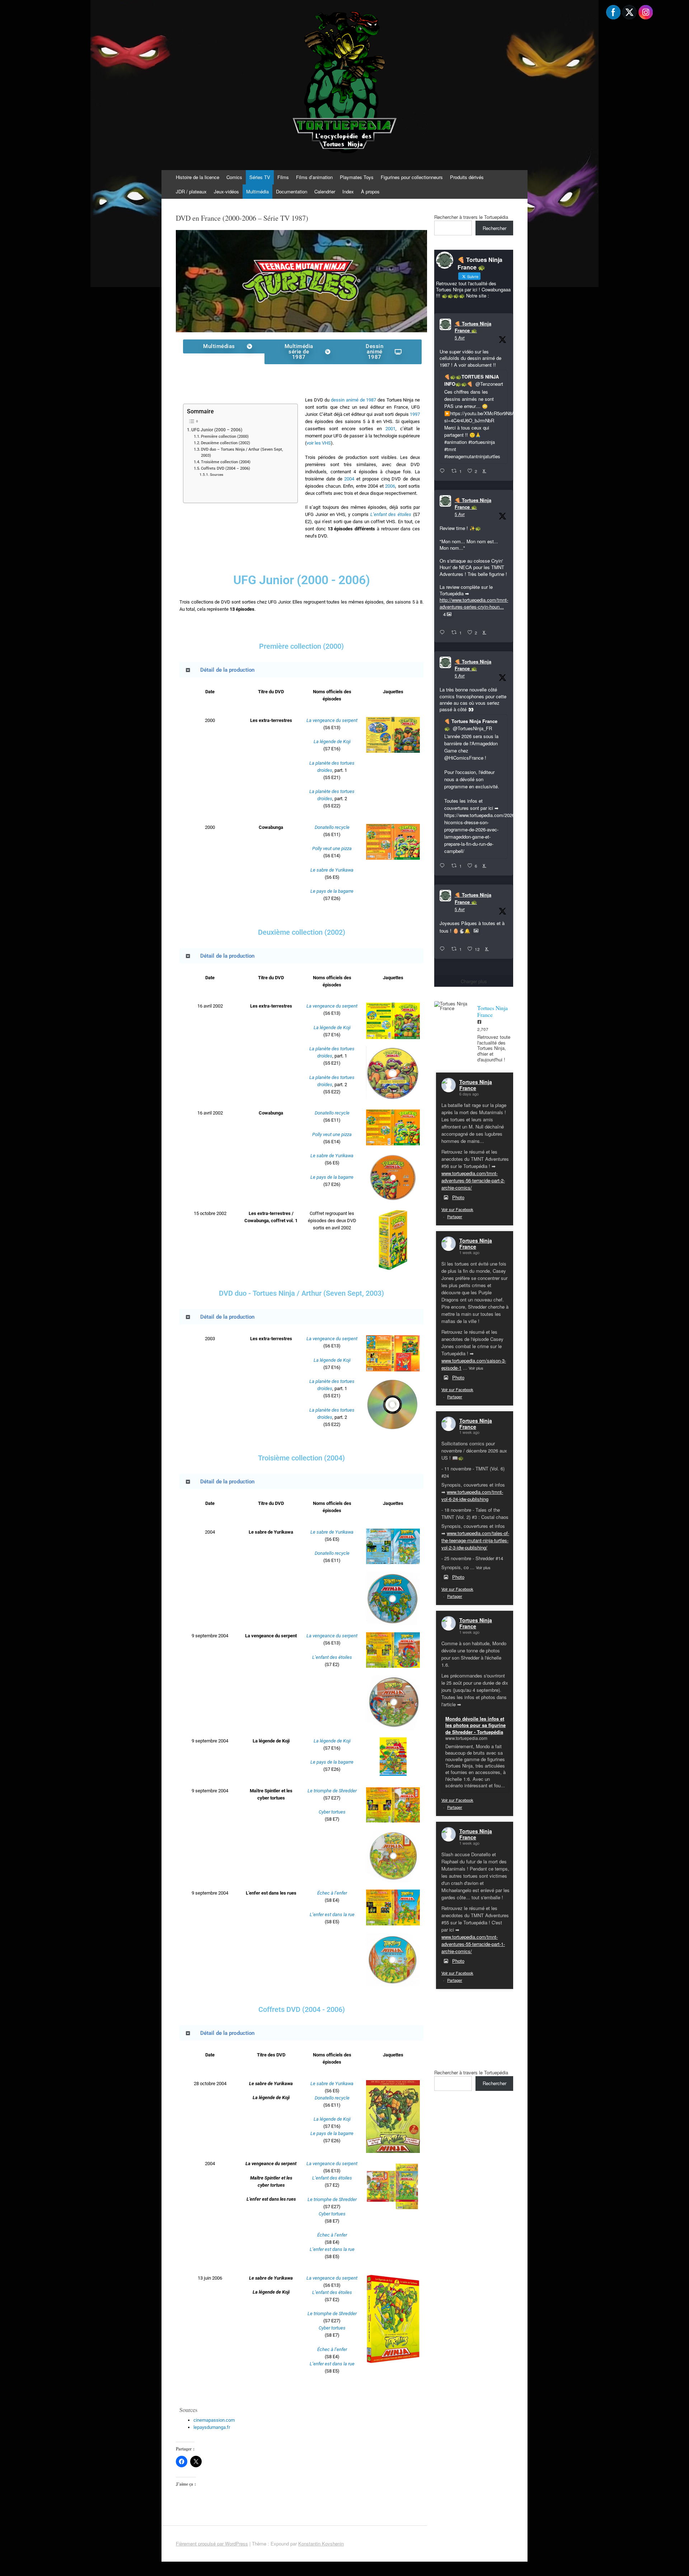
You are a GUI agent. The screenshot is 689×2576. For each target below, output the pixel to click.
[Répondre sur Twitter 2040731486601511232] (444, 949)
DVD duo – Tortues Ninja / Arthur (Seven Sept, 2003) (242, 452)
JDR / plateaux (191, 191)
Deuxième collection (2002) (226, 443)
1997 (415, 414)
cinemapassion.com (214, 2420)
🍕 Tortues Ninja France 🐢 (473, 327)
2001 (390, 429)
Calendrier (325, 191)
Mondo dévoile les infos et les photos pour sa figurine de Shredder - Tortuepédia (475, 1725)
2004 (349, 479)
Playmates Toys (357, 177)
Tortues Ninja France (476, 1085)
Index (348, 191)
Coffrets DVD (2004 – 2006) (226, 468)
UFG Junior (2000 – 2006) (217, 430)
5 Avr (460, 337)
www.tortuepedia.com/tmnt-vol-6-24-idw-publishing (472, 1495)
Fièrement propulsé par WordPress (212, 2544)
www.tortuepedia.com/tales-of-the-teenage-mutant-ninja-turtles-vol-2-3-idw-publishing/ (475, 1540)
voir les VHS (319, 443)
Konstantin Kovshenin (321, 2544)
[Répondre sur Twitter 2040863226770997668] (444, 633)
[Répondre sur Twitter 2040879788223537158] (444, 471)
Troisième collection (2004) (226, 462)
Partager (455, 1216)
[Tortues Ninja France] (452, 1006)
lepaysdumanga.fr (212, 2427)
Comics (234, 177)
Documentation (292, 191)
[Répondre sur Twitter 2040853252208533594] (444, 866)
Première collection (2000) (225, 437)
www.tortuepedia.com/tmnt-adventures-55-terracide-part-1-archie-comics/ (473, 1944)
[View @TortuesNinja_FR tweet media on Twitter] (476, 931)
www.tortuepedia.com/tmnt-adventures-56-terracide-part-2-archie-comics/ (473, 1180)
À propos (370, 191)
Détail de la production (227, 670)
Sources (217, 475)
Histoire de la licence (198, 177)
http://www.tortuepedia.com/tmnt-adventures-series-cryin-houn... (474, 603)
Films (283, 177)
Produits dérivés (467, 177)
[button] (301, 670)
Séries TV (260, 177)
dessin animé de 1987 (353, 400)
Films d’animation (314, 177)
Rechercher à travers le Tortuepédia (471, 217)
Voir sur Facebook (457, 1209)
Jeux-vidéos (226, 191)
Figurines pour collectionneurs (412, 177)
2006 (390, 486)
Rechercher (495, 228)
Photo (458, 1197)
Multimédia (257, 191)
